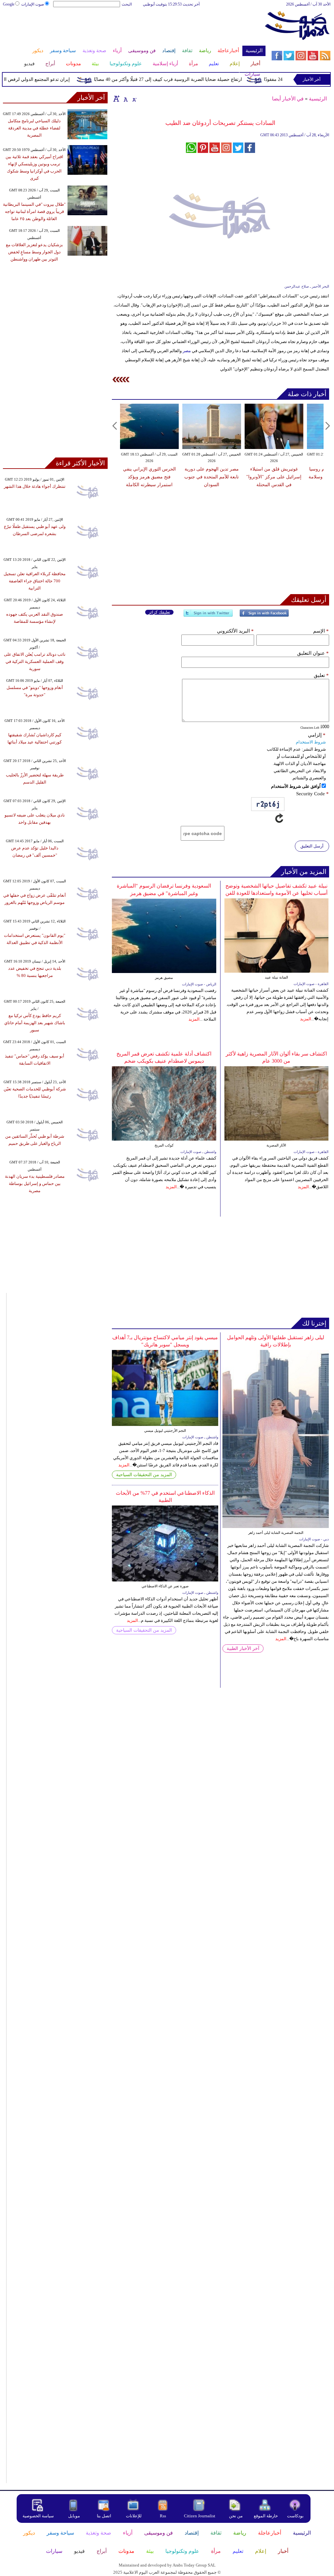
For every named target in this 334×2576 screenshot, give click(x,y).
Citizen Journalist (200, 2516)
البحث (127, 4)
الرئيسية (318, 99)
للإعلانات (134, 2516)
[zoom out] (134, 98)
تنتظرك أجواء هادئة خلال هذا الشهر (35, 486)
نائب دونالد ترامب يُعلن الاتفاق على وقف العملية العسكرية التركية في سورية (35, 661)
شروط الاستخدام (311, 742)
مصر (187, 351)
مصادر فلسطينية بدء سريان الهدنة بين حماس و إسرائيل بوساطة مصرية (35, 1183)
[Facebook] (264, 616)
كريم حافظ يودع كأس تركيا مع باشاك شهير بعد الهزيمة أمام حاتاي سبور (35, 1023)
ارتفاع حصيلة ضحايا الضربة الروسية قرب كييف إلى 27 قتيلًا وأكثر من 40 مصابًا (188, 79)
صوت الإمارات (33, 4)
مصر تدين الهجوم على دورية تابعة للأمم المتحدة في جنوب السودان (212, 477)
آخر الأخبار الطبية (243, 1648)
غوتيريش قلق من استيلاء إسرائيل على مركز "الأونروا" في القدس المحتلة (274, 477)
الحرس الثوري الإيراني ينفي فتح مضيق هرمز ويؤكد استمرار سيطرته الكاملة (149, 477)
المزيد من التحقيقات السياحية (144, 1475)
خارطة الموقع (266, 2516)
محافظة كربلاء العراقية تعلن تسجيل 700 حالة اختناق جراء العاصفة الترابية (35, 581)
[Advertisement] (134, 29)
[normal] (125, 98)
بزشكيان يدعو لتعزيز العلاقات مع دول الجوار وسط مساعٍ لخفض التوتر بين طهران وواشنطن (34, 252)
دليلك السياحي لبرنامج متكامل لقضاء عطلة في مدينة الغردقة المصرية (34, 128)
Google (9, 4)
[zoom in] (116, 98)
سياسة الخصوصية (38, 2516)
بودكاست (295, 2516)
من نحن (236, 2516)
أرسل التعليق (312, 846)
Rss (163, 2516)
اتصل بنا (104, 2516)
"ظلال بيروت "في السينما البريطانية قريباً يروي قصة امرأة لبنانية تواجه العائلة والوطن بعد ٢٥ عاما (34, 211)
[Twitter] (208, 616)
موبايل (75, 2516)
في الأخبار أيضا (288, 99)
